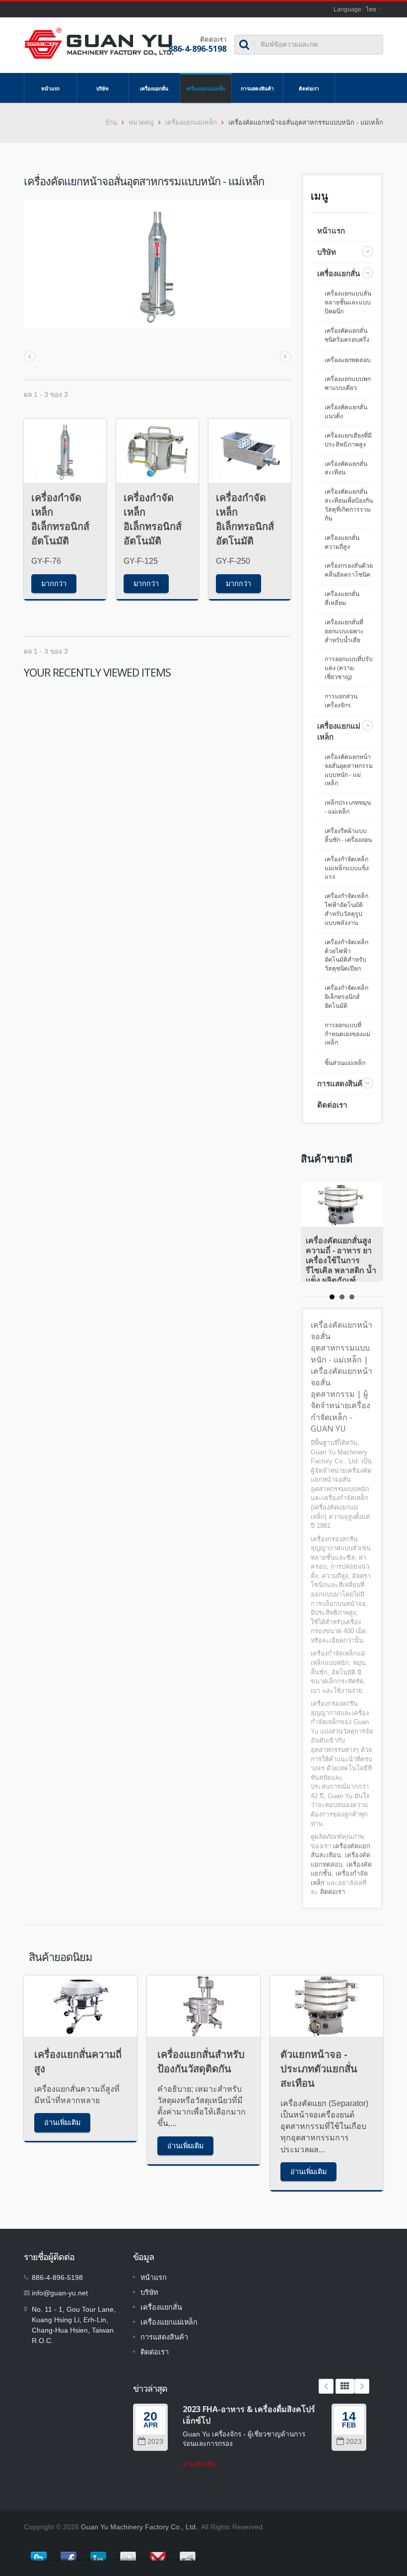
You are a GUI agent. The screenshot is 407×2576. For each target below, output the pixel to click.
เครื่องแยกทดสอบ (348, 360)
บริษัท (102, 88)
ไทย (371, 9)
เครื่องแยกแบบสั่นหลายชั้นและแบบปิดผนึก (348, 303)
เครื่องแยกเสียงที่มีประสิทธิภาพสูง (348, 440)
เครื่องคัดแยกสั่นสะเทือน (346, 468)
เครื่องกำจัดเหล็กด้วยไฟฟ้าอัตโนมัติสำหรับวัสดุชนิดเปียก (346, 956)
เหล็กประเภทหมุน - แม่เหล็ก (348, 807)
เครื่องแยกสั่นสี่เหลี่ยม (342, 599)
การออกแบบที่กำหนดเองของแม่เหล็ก (347, 1034)
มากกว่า (54, 583)
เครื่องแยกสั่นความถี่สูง (342, 542)
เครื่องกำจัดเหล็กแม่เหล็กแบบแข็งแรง (347, 868)
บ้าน (111, 122)
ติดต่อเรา (309, 88)
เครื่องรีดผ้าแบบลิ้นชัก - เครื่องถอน (348, 835)
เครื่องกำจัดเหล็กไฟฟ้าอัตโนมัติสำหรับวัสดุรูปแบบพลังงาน (346, 909)
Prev (326, 2386)
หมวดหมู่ (141, 122)
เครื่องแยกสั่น (154, 88)
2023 (155, 2442)
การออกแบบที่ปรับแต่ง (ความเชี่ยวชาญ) (349, 668)
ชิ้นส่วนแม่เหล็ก (345, 1063)
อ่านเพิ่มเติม (62, 2122)
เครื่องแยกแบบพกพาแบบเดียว (348, 383)
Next (362, 2386)
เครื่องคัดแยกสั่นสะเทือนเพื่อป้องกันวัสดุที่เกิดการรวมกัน (349, 505)
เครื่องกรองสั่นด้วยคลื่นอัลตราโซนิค (349, 570)
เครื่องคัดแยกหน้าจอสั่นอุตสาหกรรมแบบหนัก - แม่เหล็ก (349, 770)
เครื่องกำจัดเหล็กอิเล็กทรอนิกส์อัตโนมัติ (346, 997)
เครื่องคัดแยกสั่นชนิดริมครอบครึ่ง (347, 335)
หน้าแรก (50, 88)
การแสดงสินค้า (257, 88)
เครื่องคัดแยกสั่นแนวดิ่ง (346, 412)
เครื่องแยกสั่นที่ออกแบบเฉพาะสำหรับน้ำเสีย (344, 631)
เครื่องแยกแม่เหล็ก (206, 88)
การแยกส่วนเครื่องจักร (341, 701)
